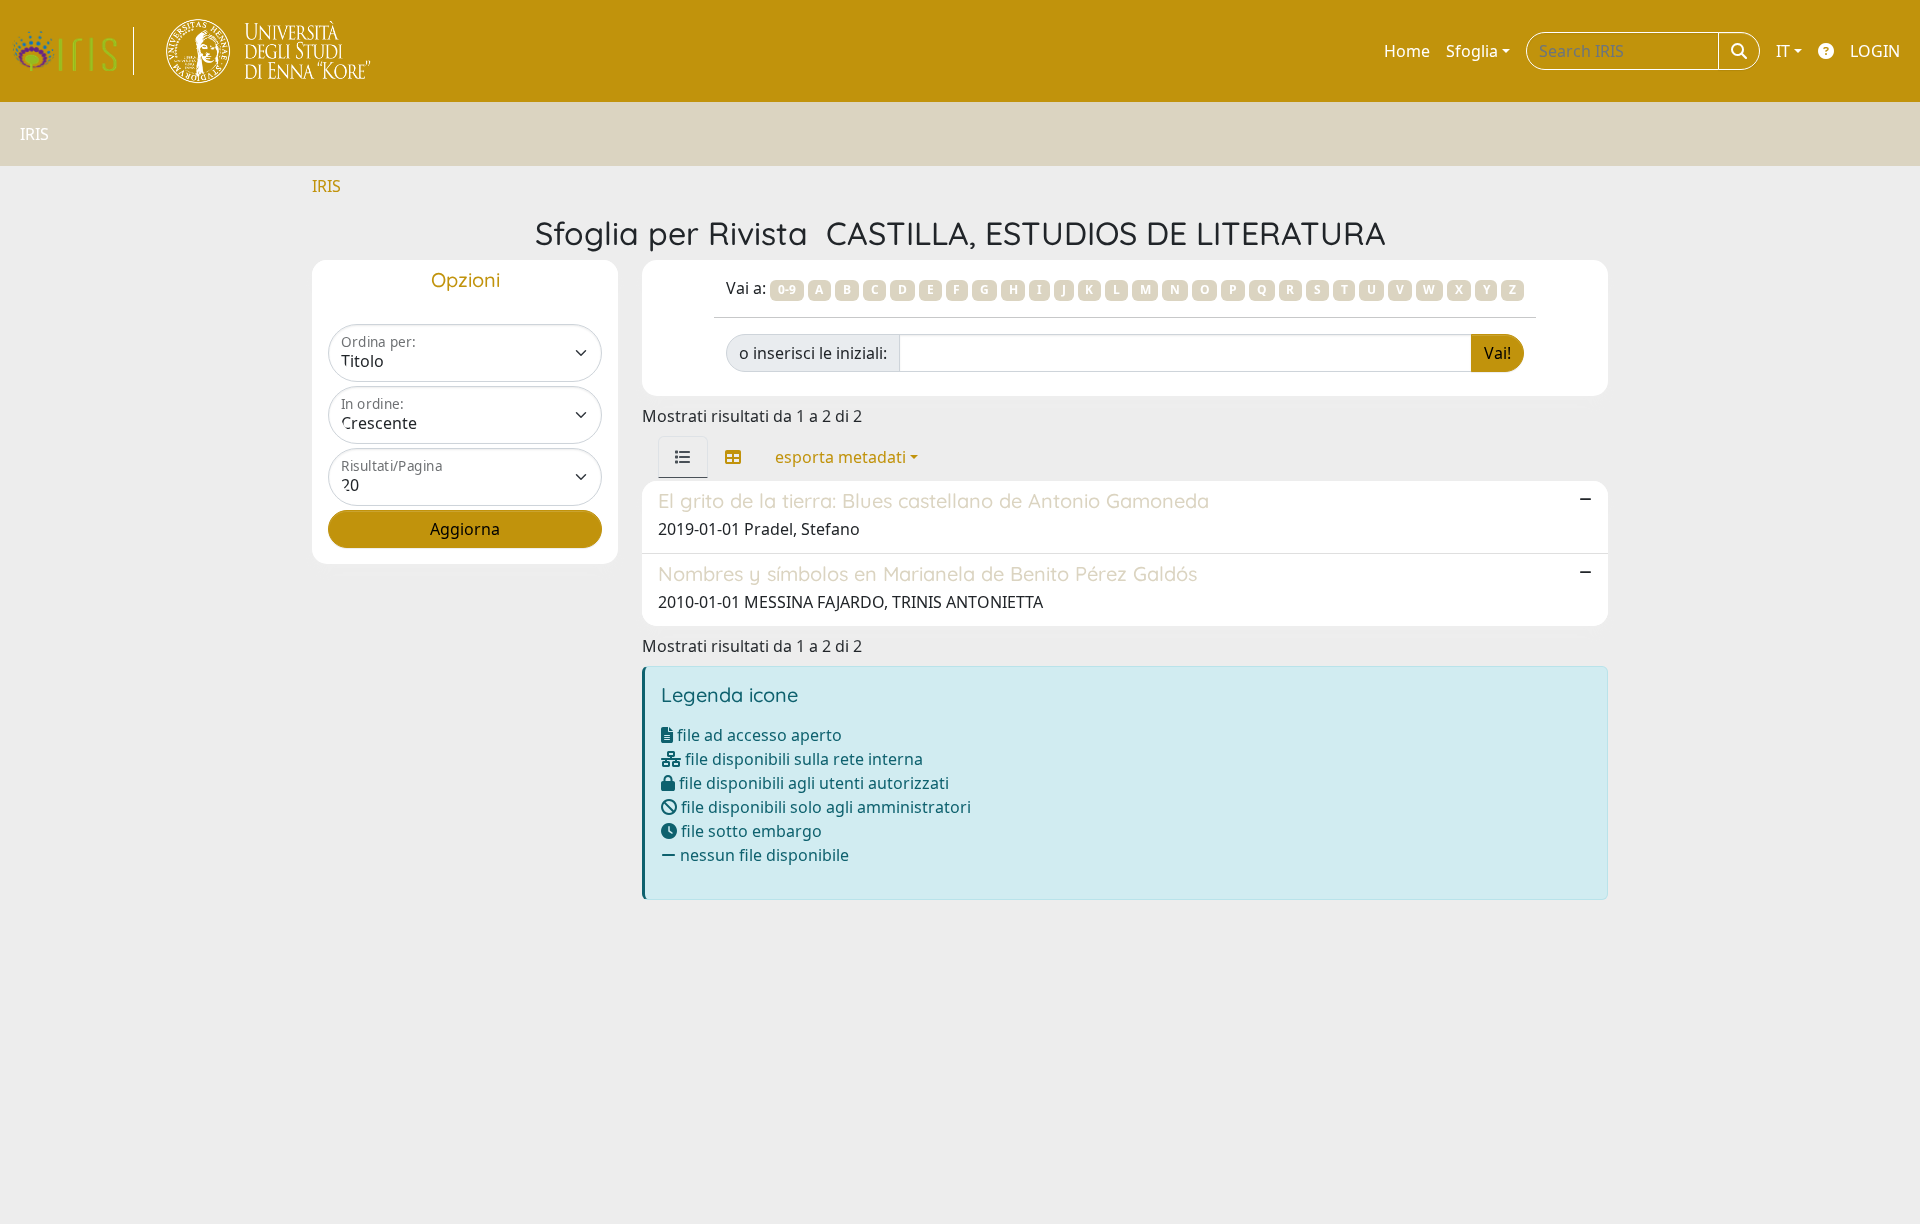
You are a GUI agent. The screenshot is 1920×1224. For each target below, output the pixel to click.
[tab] (683, 457)
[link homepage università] (269, 51)
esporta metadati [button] (840, 457)
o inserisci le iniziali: (813, 353)
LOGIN (1875, 51)
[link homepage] (73, 51)
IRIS (326, 186)
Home (1407, 51)
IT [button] (1783, 51)
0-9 (787, 289)
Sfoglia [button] (1472, 51)
